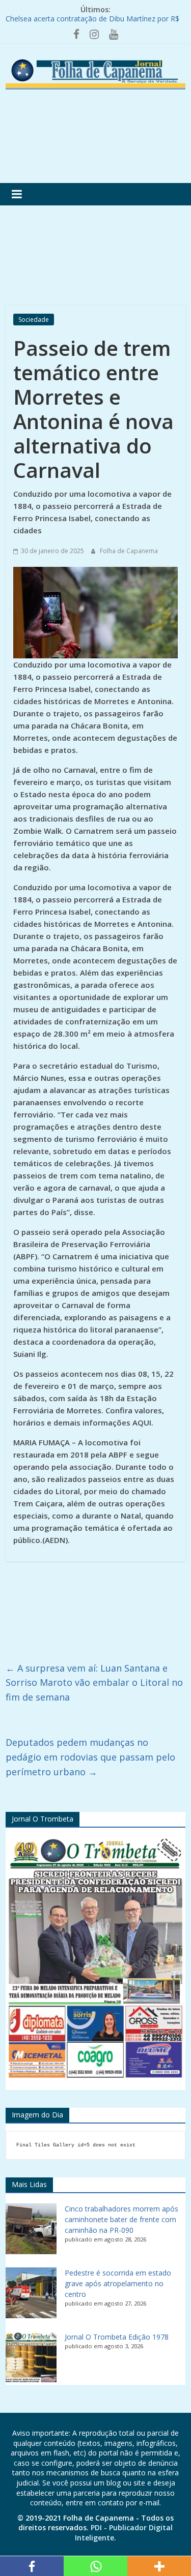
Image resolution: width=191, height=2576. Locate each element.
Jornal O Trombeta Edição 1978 (117, 2337)
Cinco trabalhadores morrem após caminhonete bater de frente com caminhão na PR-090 (121, 2219)
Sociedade (34, 320)
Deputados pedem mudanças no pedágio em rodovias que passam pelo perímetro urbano (90, 1757)
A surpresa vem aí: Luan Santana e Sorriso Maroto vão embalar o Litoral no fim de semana (94, 1683)
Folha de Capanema (129, 551)
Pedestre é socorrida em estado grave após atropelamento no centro (118, 2283)
